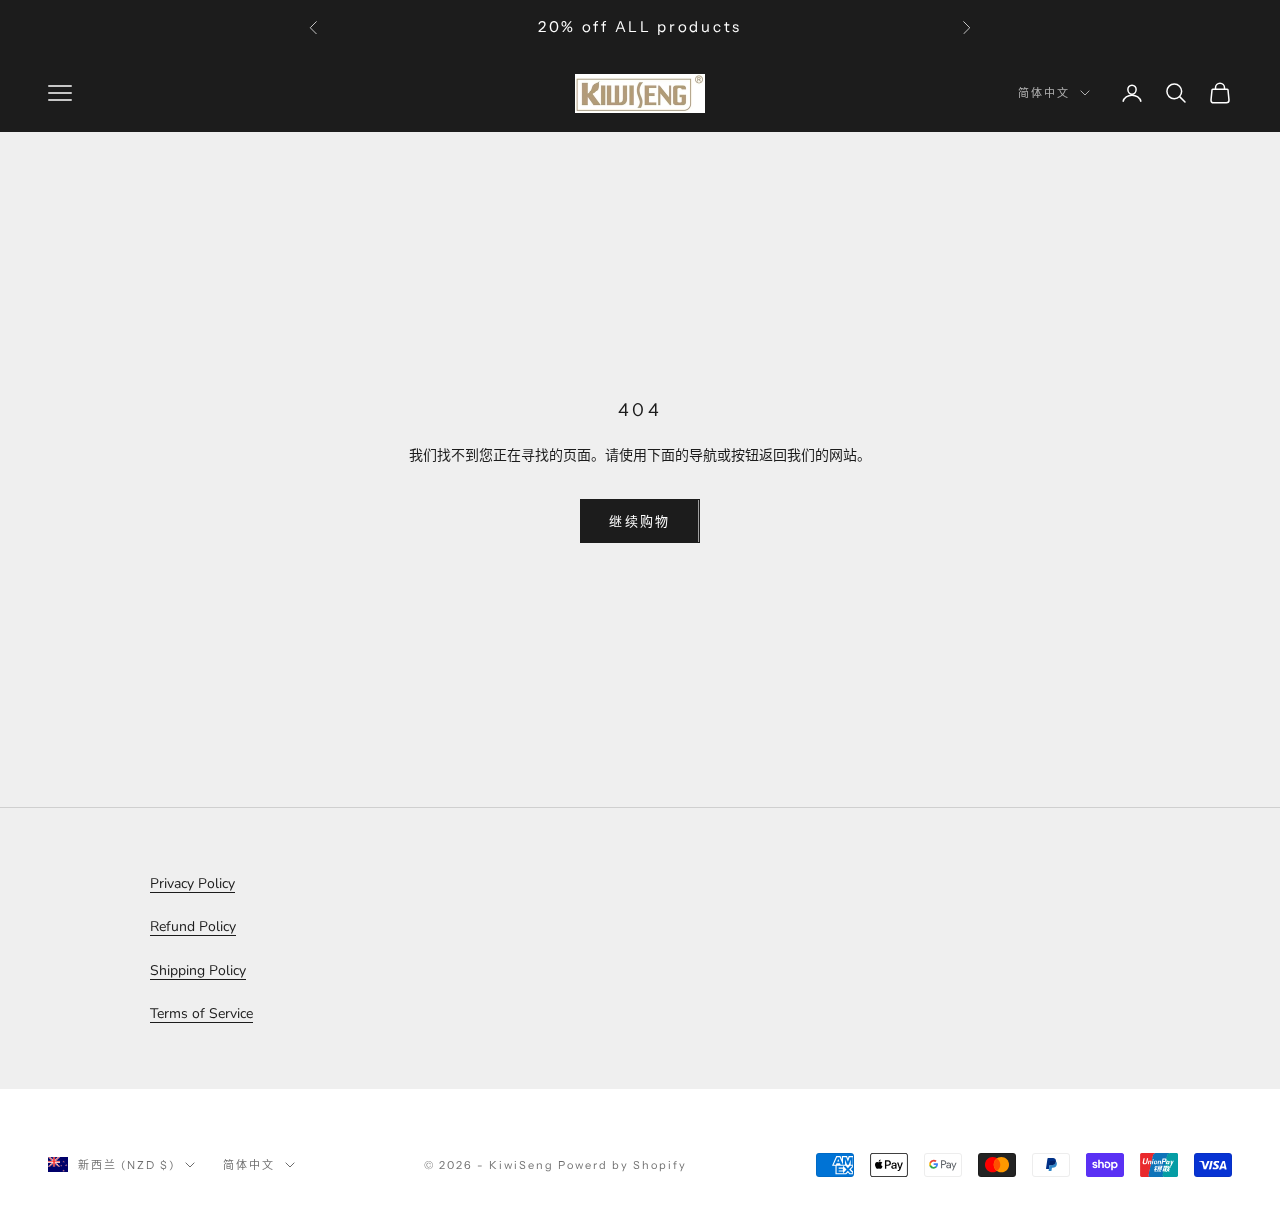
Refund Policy (193, 926)
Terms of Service (201, 1013)
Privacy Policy (192, 883)
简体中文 (1044, 93)
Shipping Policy (198, 970)
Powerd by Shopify (622, 1165)
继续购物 (639, 521)
